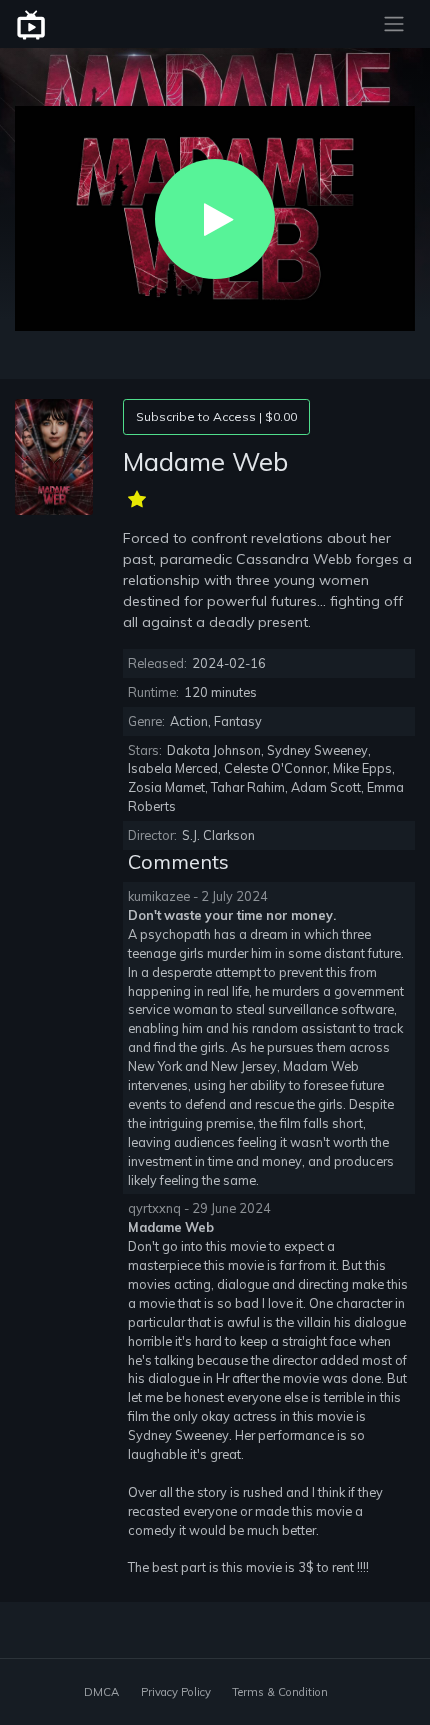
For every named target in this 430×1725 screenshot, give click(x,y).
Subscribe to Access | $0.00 (216, 416)
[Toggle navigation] (394, 24)
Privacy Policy (176, 1692)
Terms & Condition (280, 1692)
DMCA (101, 1692)
